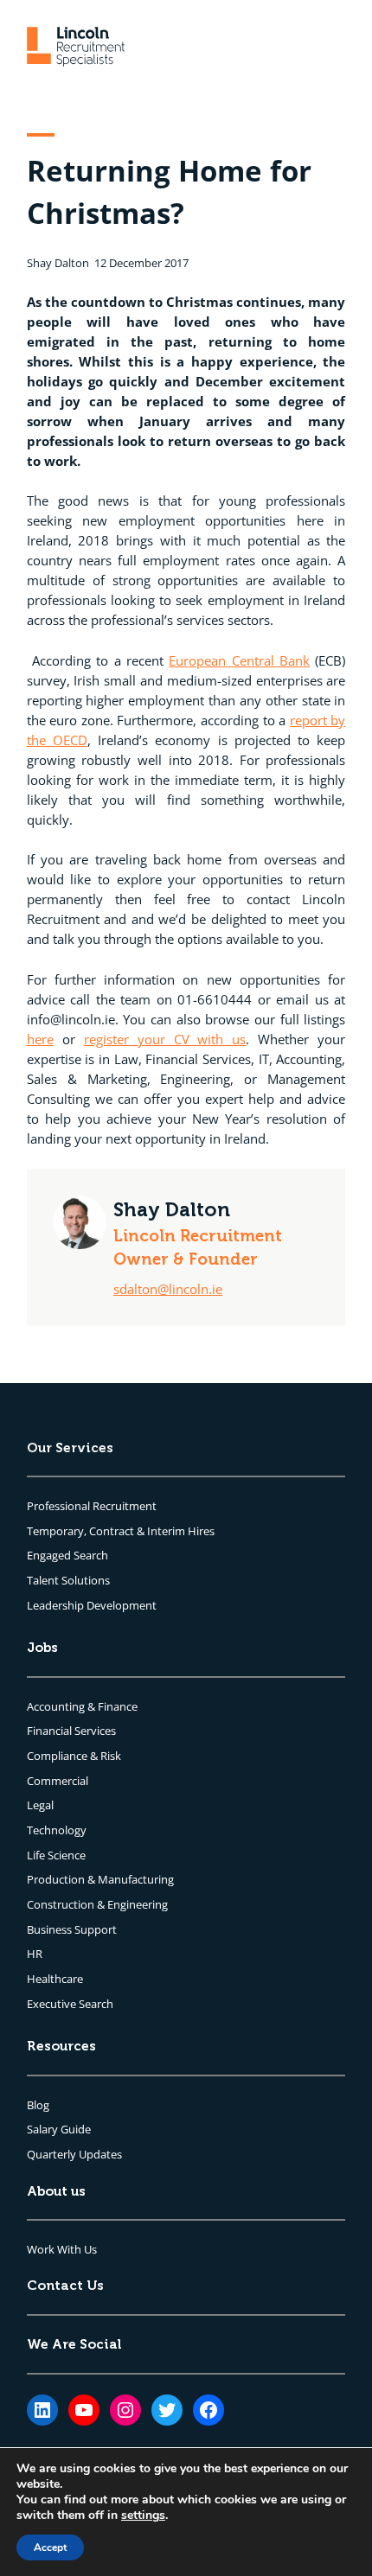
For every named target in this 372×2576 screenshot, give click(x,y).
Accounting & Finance (82, 1706)
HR (35, 1954)
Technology (57, 1830)
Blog (38, 2105)
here (40, 1039)
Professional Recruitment (92, 1506)
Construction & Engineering (97, 1904)
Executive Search (70, 2004)
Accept (50, 2547)
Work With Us (62, 2249)
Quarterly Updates (74, 2154)
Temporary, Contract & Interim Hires (121, 1531)
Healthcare (55, 1979)
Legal (40, 1805)
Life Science (56, 1855)
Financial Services (71, 1731)
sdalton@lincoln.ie (168, 1289)
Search (91, 1555)
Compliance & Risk (74, 1756)
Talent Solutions (68, 1580)
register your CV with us (165, 1039)
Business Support (72, 1929)
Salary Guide (59, 2129)
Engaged (50, 1555)
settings (143, 2515)
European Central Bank (239, 660)
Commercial (58, 1781)
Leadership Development (92, 1605)
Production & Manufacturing (100, 1879)
